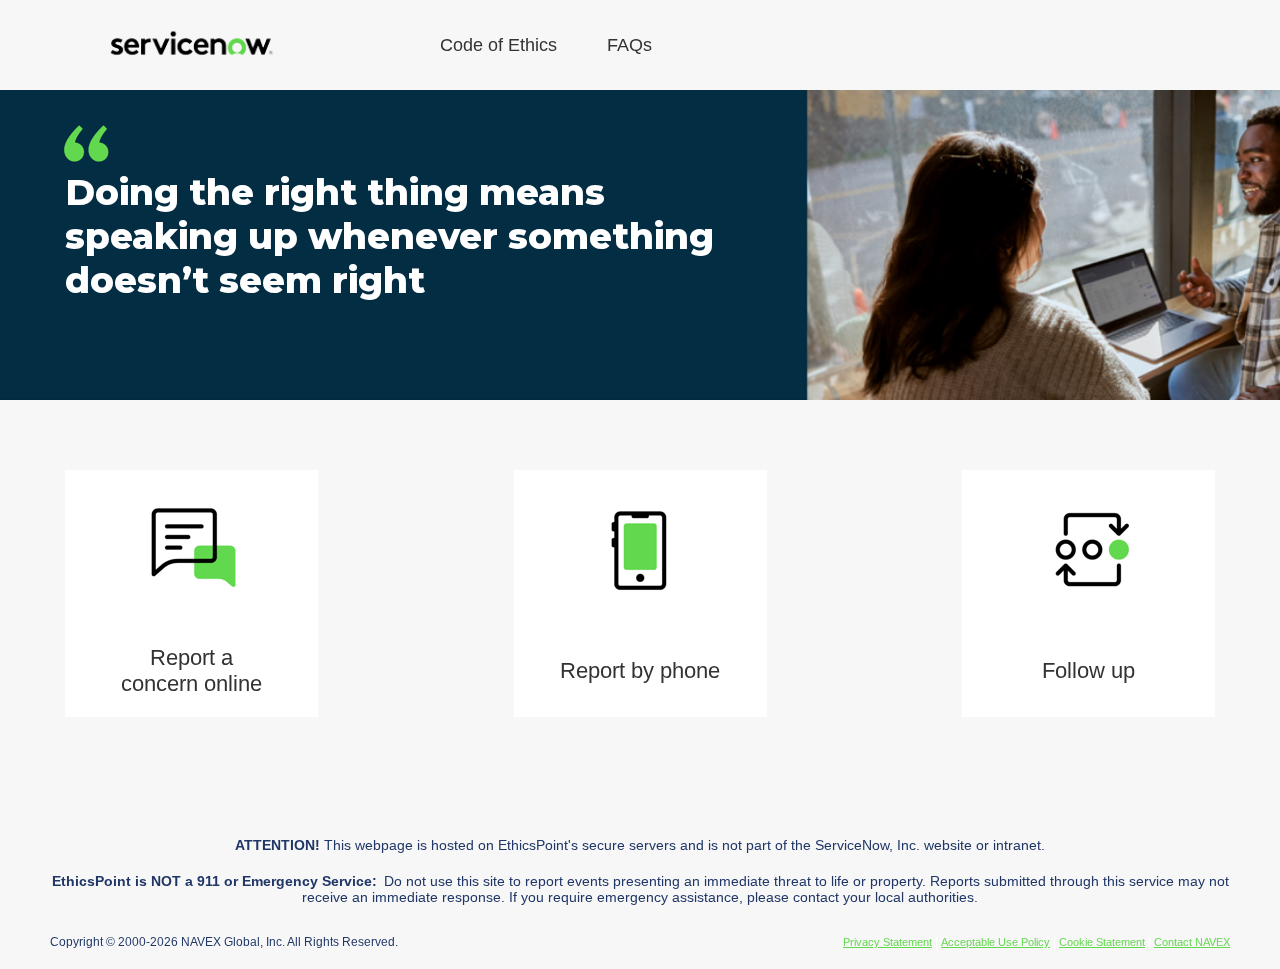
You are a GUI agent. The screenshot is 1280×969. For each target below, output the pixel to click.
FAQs (629, 45)
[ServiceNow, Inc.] (190, 45)
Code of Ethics (498, 45)
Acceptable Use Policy (995, 942)
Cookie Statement (1102, 942)
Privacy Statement (887, 942)
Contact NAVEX (1192, 942)
